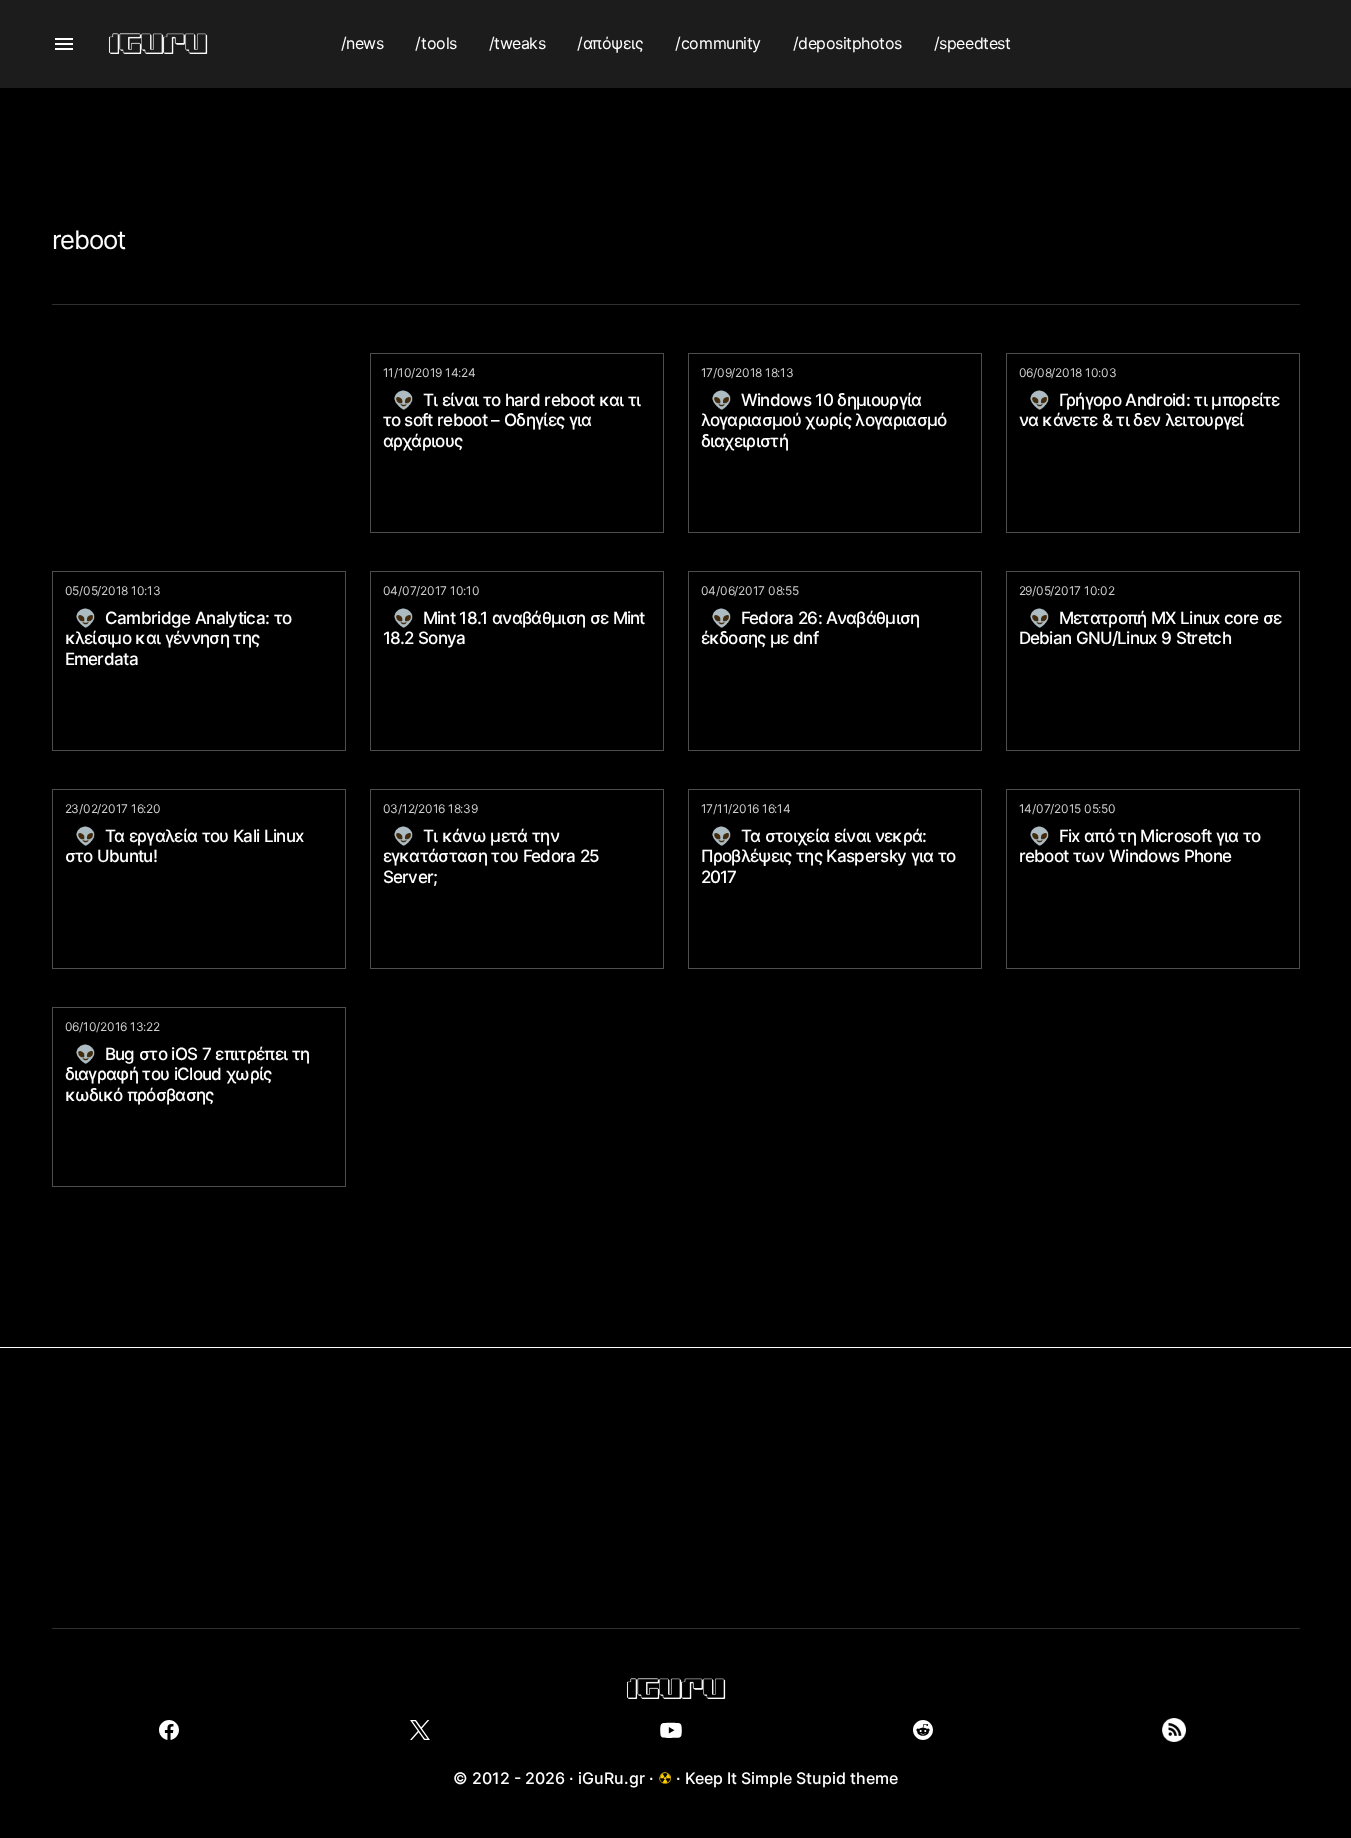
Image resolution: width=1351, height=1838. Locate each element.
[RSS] (1173, 1730)
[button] (64, 44)
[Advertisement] (676, 133)
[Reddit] (922, 1730)
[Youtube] (671, 1730)
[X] (420, 1730)
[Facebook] (169, 1730)
